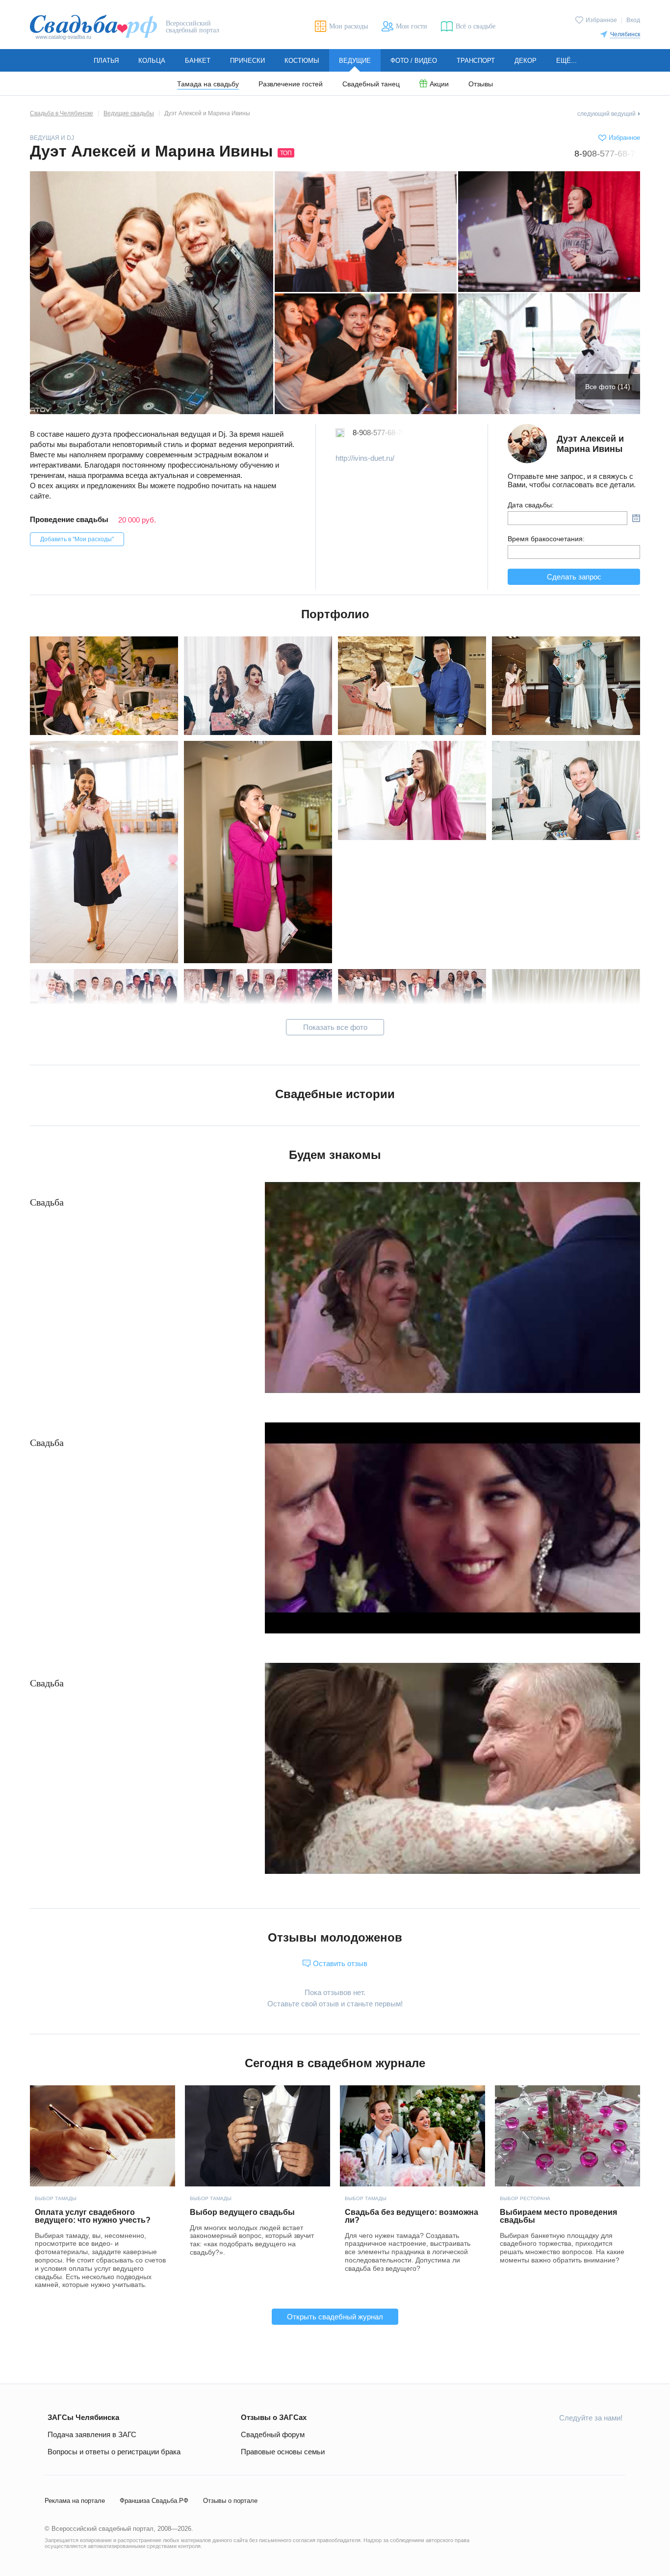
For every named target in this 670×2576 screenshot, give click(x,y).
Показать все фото (335, 1027)
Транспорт (476, 61)
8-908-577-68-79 (607, 154)
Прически (247, 61)
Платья (106, 61)
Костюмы (302, 61)
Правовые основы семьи (283, 2452)
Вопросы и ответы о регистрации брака (114, 2452)
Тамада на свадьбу (208, 84)
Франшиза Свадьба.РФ (154, 2501)
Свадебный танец (371, 84)
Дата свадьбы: (531, 505)
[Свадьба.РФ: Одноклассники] (545, 2440)
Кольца (152, 61)
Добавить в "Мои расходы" (77, 539)
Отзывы (481, 84)
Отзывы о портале (230, 2501)
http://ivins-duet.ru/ (365, 458)
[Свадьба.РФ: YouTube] (568, 2440)
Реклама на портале (75, 2501)
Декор (526, 61)
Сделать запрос (574, 577)
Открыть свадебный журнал (335, 2317)
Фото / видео (414, 61)
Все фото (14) (608, 387)
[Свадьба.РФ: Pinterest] (615, 2440)
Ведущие (355, 61)
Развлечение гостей (291, 84)
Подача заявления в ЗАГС (92, 2434)
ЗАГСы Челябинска (83, 2417)
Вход (633, 20)
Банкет (198, 61)
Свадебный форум (273, 2434)
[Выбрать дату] (636, 518)
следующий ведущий (606, 114)
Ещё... (567, 61)
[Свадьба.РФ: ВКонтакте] (522, 2440)
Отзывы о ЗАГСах (274, 2417)
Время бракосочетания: (546, 539)
